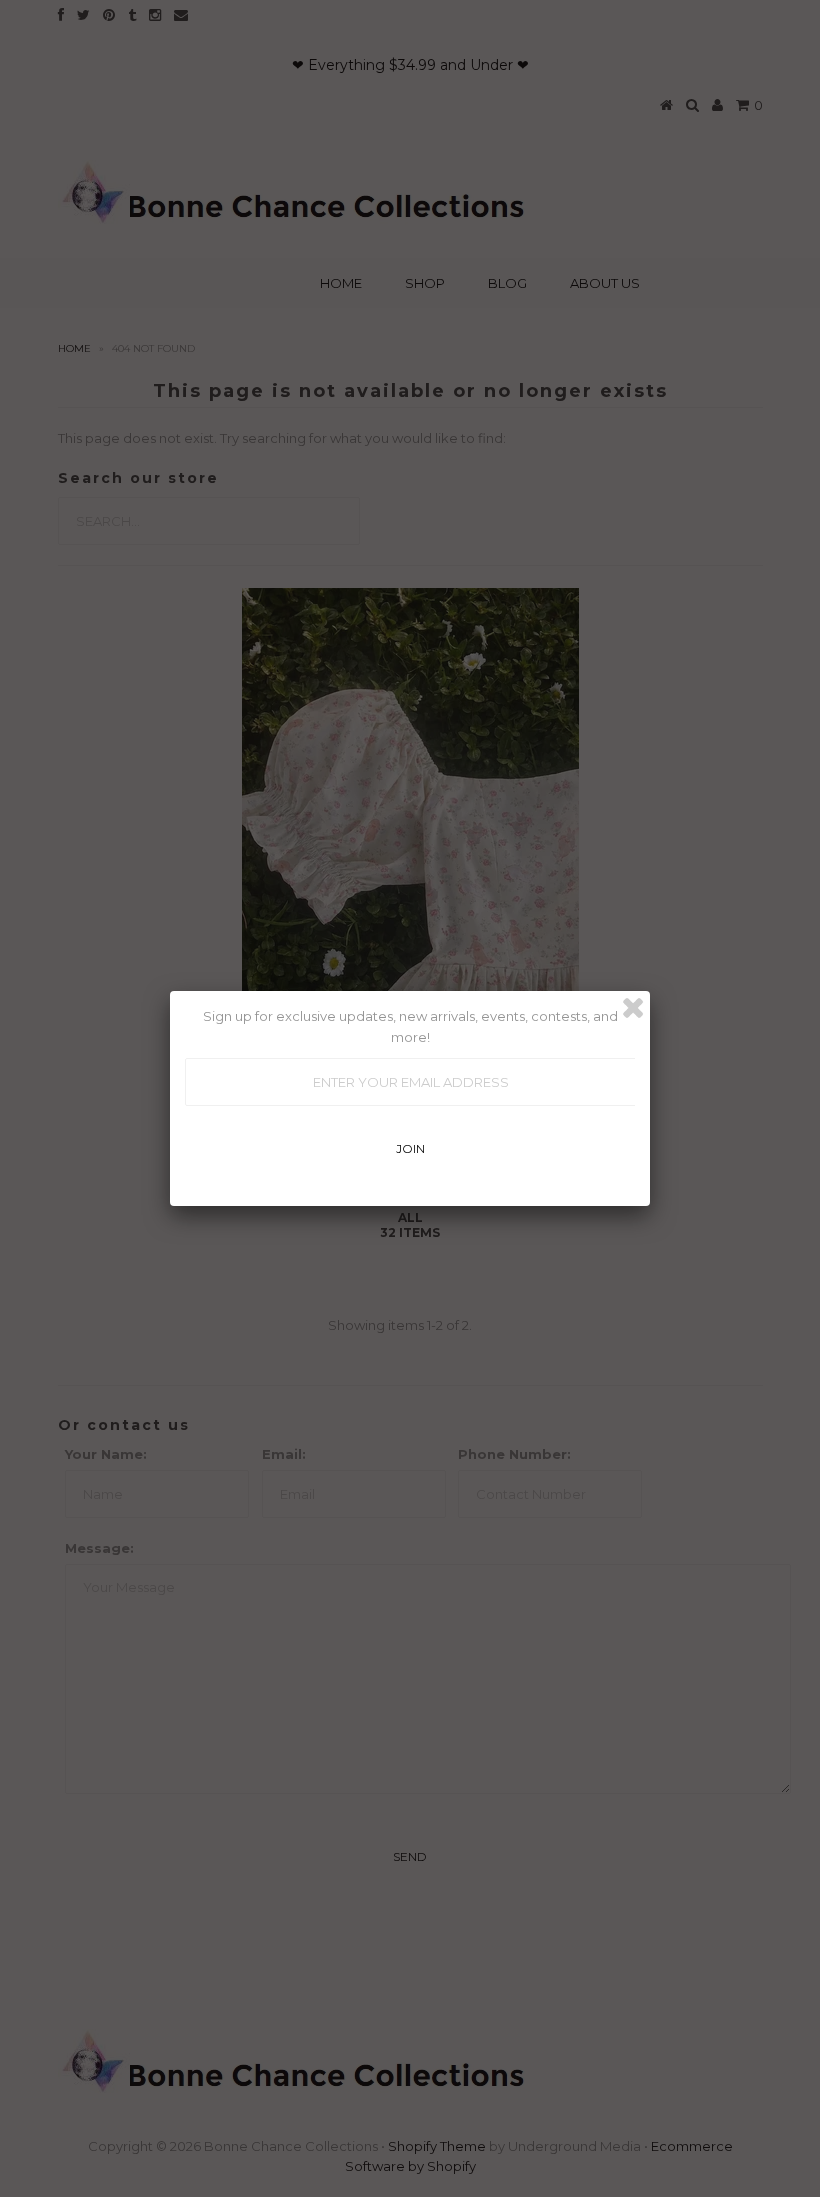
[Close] (633, 1008)
